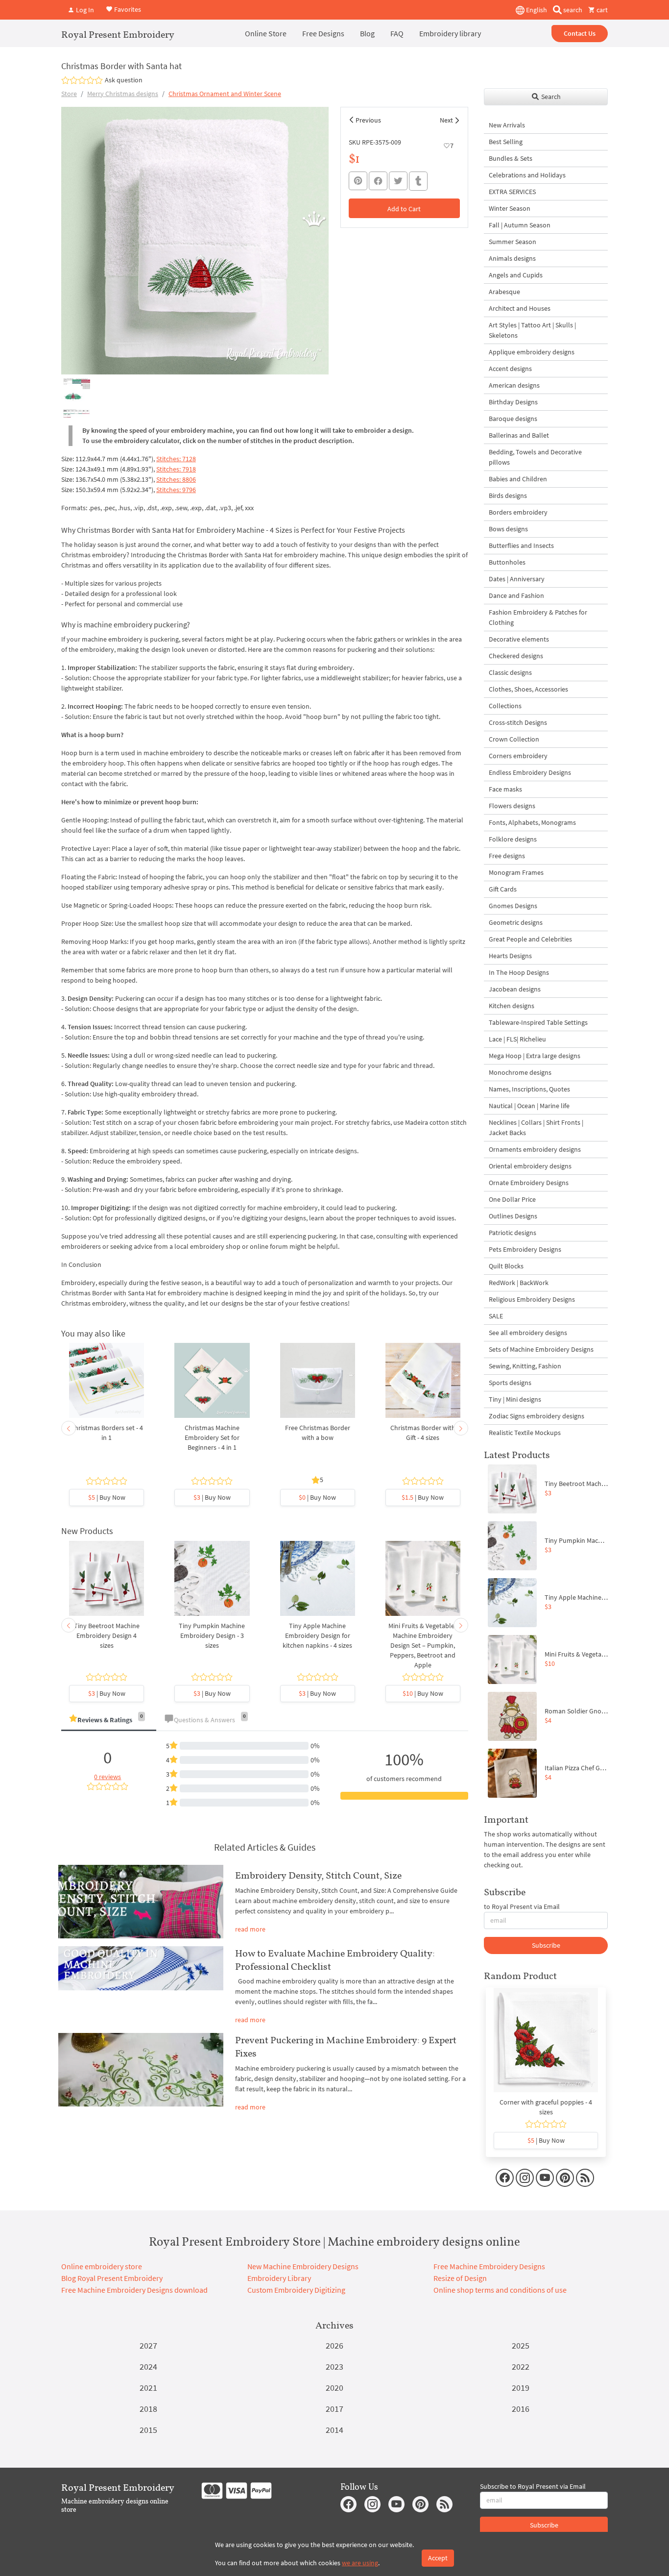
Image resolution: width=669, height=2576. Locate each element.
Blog (367, 33)
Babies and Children (518, 479)
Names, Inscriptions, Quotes (529, 1089)
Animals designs (512, 258)
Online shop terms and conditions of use (500, 2290)
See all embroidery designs (528, 1333)
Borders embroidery (518, 512)
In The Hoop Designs (519, 972)
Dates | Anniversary (517, 579)
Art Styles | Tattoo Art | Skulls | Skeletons (532, 330)
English (536, 10)
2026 (334, 2345)
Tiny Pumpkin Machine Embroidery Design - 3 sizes (212, 1635)
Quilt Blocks (506, 1266)
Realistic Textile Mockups (525, 1433)
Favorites (127, 9)
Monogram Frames (516, 872)
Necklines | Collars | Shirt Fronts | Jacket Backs (536, 1127)
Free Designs (323, 33)
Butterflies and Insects (521, 545)
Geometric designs (516, 922)
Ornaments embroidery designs (535, 1149)
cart (601, 10)
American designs (514, 385)
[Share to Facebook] (378, 181)
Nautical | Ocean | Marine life (529, 1106)
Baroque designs (513, 419)
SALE (496, 1316)
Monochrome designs (520, 1072)
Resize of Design (460, 2278)
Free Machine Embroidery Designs (489, 2266)
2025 (521, 2345)
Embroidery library (450, 33)
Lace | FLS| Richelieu (517, 1039)
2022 (521, 2366)
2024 (148, 2366)
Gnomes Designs (513, 906)
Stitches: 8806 (176, 479)
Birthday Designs (513, 402)
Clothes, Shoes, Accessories (528, 689)
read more (250, 1929)
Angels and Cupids (516, 275)
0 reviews (108, 1777)
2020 (334, 2388)
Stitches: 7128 (176, 459)
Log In (84, 10)
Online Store (266, 33)
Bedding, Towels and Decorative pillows (535, 457)
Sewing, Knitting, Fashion (525, 1366)
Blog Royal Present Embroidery (112, 2278)
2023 (334, 2366)
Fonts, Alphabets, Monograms (532, 822)
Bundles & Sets (511, 158)
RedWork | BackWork (519, 1283)
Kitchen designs (512, 1006)
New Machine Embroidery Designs (303, 2266)
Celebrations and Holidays (527, 175)
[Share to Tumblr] (418, 181)
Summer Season (513, 242)
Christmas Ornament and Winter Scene (225, 94)
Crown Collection (514, 739)
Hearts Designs (510, 956)
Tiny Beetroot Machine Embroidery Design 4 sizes (107, 1635)
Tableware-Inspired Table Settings (538, 1022)
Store (69, 94)
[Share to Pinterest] (358, 181)
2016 (521, 2409)
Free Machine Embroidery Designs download (134, 2290)
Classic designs (510, 672)
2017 (334, 2409)
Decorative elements (519, 639)
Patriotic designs (513, 1233)
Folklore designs (513, 839)
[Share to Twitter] (398, 181)
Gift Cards (503, 889)
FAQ (397, 33)
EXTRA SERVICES (512, 192)
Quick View (107, 1386)
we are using (360, 2563)
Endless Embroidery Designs (530, 772)
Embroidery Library (279, 2278)
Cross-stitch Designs (518, 722)
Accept (438, 2558)
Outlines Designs (513, 1216)
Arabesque (504, 292)
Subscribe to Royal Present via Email (533, 2486)
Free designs (507, 856)
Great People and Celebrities (530, 939)
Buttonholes (507, 562)
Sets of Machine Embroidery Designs (541, 1349)
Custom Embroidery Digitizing (296, 2290)
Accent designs (510, 369)
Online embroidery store (102, 2266)
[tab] (109, 1721)
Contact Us (580, 33)
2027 (148, 2345)
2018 (148, 2409)
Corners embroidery (518, 756)
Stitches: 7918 (176, 469)
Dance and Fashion (516, 595)
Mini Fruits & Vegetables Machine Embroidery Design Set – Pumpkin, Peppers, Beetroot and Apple (423, 1645)
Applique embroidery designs (532, 352)
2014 (334, 2430)
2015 (148, 2430)
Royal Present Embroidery (118, 34)
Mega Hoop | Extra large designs (535, 1056)
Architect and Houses (520, 308)
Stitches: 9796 (176, 490)
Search (550, 97)
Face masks (505, 789)
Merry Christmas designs (123, 94)
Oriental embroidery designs (530, 1166)
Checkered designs (516, 656)
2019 (521, 2388)
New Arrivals (507, 125)
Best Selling (506, 142)
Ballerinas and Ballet (519, 435)
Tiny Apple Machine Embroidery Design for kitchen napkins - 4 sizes (317, 1635)
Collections (505, 706)
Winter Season (510, 208)
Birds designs (508, 495)
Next (446, 120)
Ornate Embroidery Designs (529, 1183)
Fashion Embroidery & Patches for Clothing (538, 617)
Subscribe (546, 1945)
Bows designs (508, 529)
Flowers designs (512, 806)
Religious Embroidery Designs (532, 1299)
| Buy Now (107, 1497)
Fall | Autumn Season (520, 225)
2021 (148, 2388)
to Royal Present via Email (522, 1907)
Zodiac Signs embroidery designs (537, 1416)
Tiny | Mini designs (515, 1399)
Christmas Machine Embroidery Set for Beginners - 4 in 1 (212, 1437)
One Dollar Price (512, 1199)
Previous (368, 120)
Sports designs (510, 1383)
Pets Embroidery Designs (525, 1249)
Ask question (124, 80)
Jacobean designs (515, 989)
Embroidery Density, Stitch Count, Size (318, 1875)
